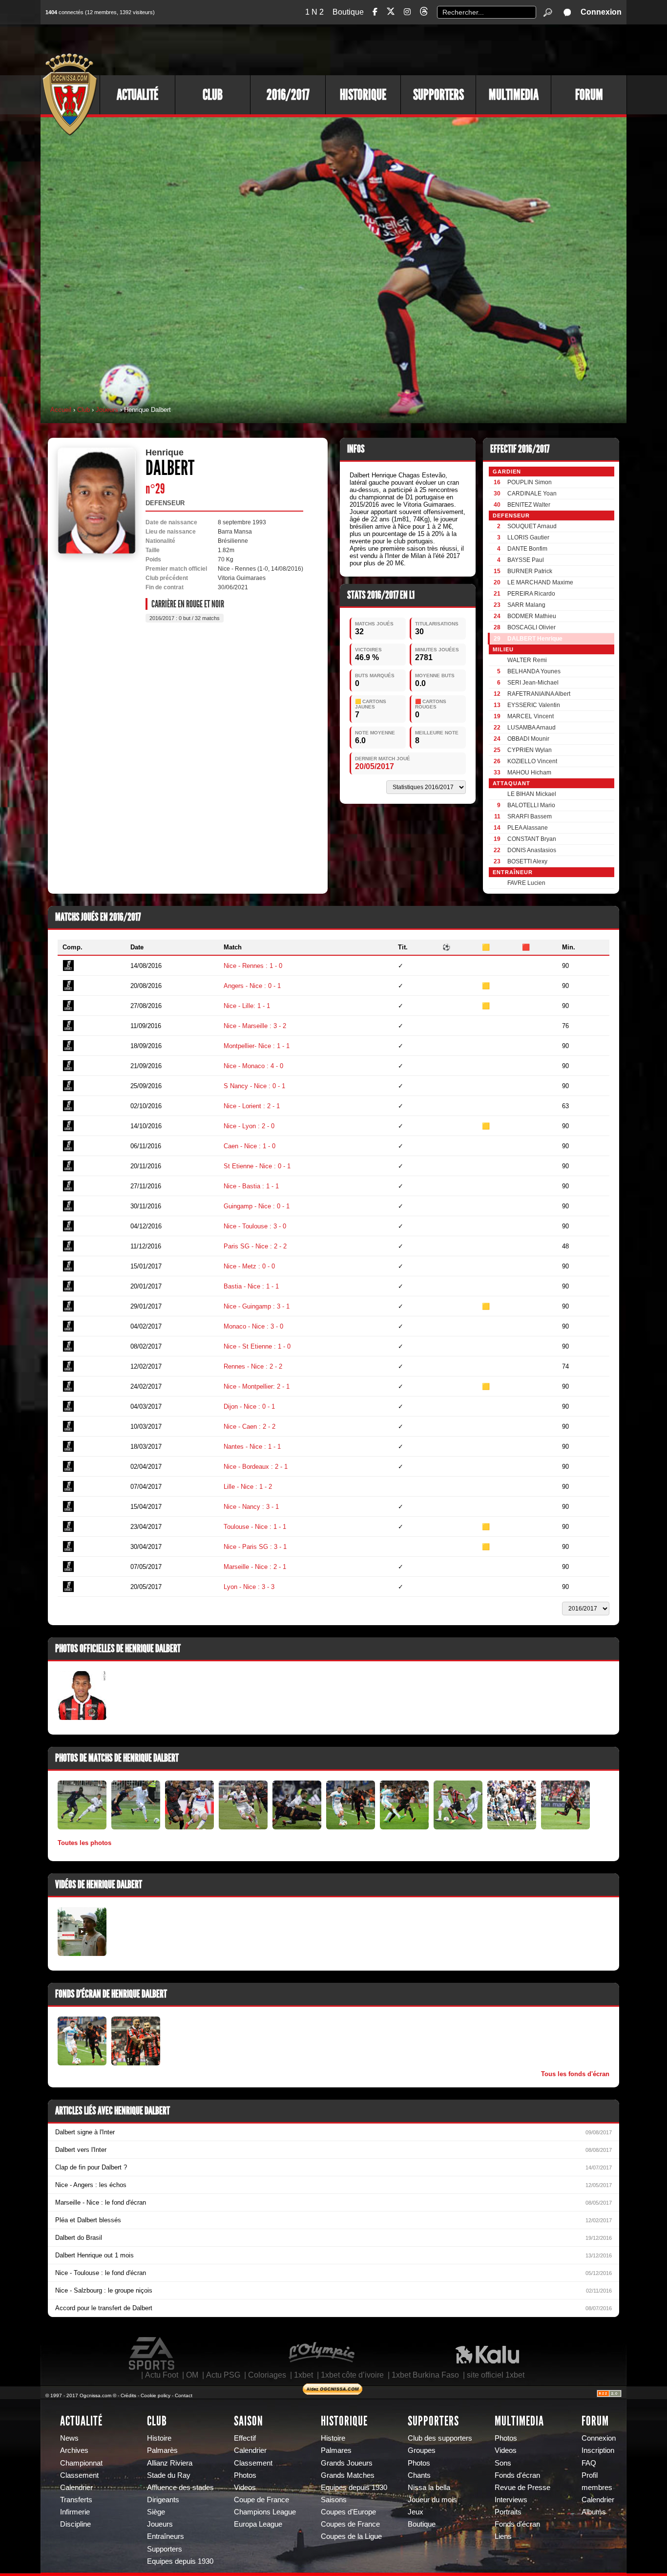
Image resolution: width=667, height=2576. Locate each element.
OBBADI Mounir (528, 739)
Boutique (348, 12)
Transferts (76, 2500)
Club (213, 95)
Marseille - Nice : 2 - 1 (255, 1567)
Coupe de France (261, 2500)
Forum (589, 95)
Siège (156, 2512)
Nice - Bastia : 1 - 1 (251, 1186)
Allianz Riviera (170, 2463)
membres (597, 2488)
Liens (503, 2536)
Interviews (511, 2500)
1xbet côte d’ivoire (352, 2375)
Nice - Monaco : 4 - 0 (253, 1066)
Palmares (336, 2450)
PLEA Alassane (528, 828)
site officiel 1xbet (496, 2375)
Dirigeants (163, 2500)
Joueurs (107, 410)
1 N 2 (314, 12)
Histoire (159, 2438)
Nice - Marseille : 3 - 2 (255, 1026)
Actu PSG (223, 2375)
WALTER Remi (527, 660)
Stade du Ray (169, 2475)
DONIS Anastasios (532, 850)
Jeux (416, 2512)
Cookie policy (156, 2395)
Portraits (508, 2512)
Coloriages (267, 2375)
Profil (590, 2475)
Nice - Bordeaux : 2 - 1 (256, 1467)
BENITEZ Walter (529, 505)
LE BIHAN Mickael (532, 794)
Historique (363, 95)
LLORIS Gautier (528, 537)
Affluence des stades (180, 2488)
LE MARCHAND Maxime (540, 582)
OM (192, 2375)
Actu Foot (162, 2375)
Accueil (61, 410)
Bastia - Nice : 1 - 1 (251, 1286)
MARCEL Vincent (531, 716)
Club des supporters (440, 2438)
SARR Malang (526, 605)
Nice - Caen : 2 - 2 (250, 1427)
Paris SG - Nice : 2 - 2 (255, 1246)
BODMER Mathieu (532, 616)
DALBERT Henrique (535, 639)
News (69, 2438)
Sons (503, 2463)
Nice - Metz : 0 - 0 (249, 1266)
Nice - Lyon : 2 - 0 (249, 1126)
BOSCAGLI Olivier (532, 627)
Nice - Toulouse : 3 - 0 (255, 1226)
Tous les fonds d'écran (575, 2074)
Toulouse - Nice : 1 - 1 (255, 1527)
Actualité (137, 95)
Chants (419, 2475)
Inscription (598, 2450)
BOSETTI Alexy (527, 861)
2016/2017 (288, 95)
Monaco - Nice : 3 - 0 (253, 1326)
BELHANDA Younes (534, 671)
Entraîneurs (166, 2536)
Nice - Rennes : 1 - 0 (253, 966)
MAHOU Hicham (529, 773)
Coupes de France (350, 2524)
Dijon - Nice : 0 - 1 (249, 1406)
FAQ (589, 2463)
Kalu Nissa (487, 2354)
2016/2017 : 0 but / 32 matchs (185, 618)
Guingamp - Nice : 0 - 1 (257, 1206)
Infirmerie (75, 2512)
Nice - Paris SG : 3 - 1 (255, 1547)
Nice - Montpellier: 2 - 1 (257, 1386)
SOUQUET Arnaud (532, 526)
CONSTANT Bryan (532, 839)
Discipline (75, 2524)
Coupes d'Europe (348, 2512)
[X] (391, 13)
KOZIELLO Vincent (532, 761)
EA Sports (152, 2354)
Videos (245, 2488)
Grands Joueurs (347, 2463)
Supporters (438, 95)
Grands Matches (348, 2475)
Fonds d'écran (517, 2475)
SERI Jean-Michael (533, 683)
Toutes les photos (84, 1843)
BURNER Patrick (530, 571)
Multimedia (514, 95)
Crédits (128, 2395)
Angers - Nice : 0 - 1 (252, 986)
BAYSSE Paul (526, 560)
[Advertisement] (448, 49)
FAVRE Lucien (526, 883)
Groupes (422, 2450)
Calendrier (76, 2488)
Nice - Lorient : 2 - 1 (252, 1106)
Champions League (265, 2512)
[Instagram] (407, 12)
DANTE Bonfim (527, 549)
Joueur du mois (432, 2500)
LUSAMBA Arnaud (532, 728)
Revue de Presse (522, 2488)
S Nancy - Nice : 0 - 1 (254, 1086)
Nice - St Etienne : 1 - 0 (257, 1346)
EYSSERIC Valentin (534, 705)
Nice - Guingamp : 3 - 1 (257, 1306)
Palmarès (162, 2450)
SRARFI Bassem (530, 816)
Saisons (334, 2500)
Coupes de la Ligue (351, 2536)
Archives (74, 2450)
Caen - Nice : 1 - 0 (250, 1146)
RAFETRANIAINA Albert (539, 694)
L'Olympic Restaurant (321, 2354)
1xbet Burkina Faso (425, 2375)
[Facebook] (375, 12)
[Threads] (424, 13)
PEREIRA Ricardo (531, 594)
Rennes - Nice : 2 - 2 (253, 1366)
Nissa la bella (429, 2488)
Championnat (81, 2463)
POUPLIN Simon (530, 482)
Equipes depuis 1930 (180, 2561)
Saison (249, 2421)
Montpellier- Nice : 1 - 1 (257, 1046)
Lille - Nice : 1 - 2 (248, 1487)
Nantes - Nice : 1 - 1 (252, 1447)
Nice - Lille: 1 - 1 (247, 1006)
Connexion (601, 12)
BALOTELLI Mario (531, 805)
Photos (245, 2475)
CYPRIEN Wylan (530, 750)
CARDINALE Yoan (532, 494)
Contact (184, 2395)
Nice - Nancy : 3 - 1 (251, 1507)
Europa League (258, 2524)
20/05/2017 (375, 766)
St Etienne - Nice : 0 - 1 (257, 1166)
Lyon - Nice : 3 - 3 (249, 1587)
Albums (594, 2512)
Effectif (245, 2438)
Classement (79, 2475)
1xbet (303, 2375)
